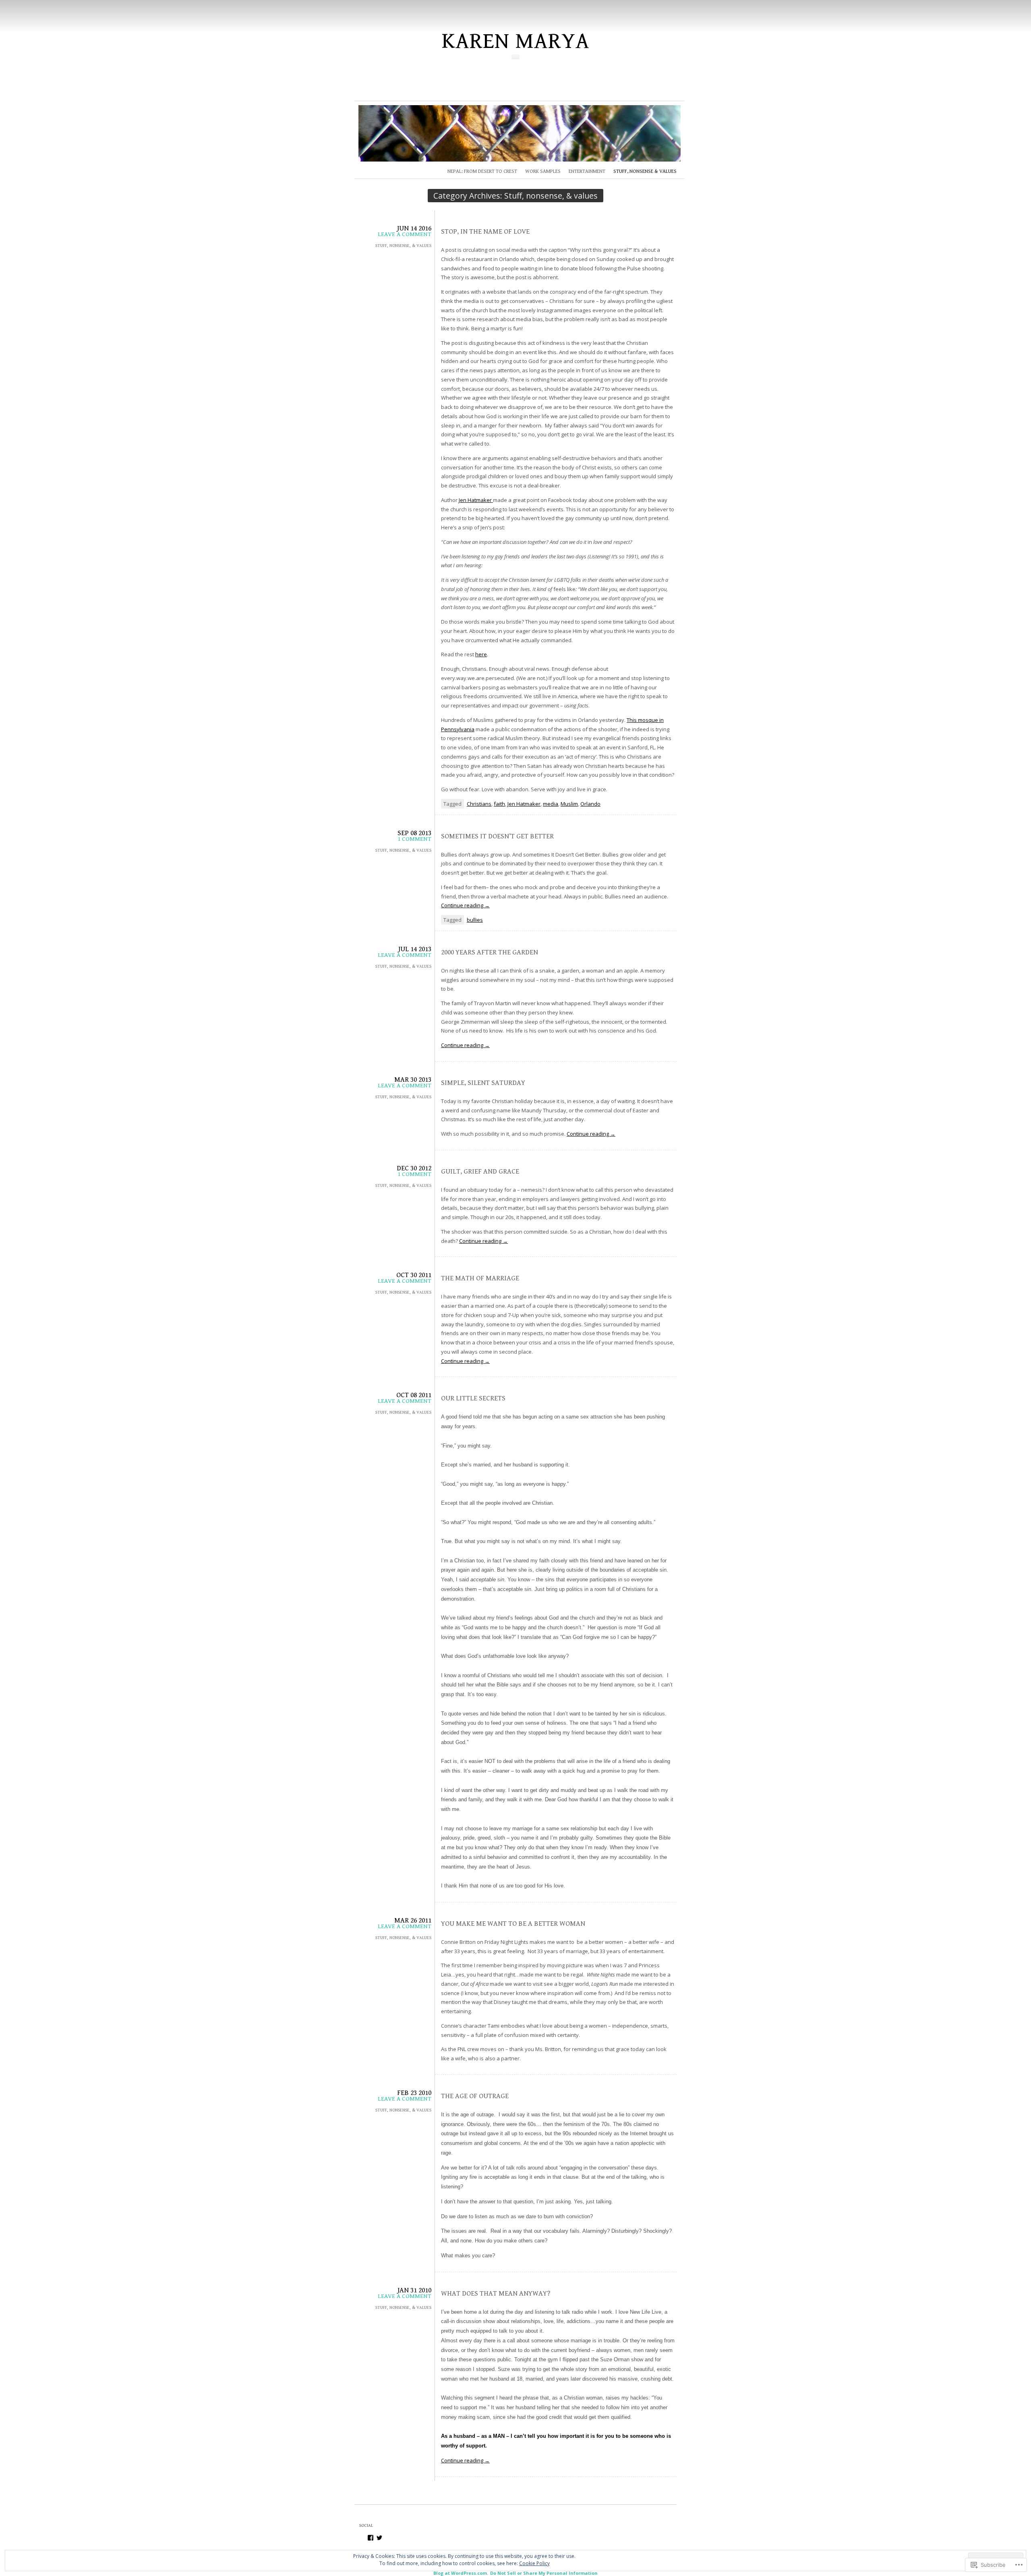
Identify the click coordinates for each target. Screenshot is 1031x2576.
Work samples (543, 171)
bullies (475, 920)
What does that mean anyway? (496, 2294)
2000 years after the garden (490, 952)
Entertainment (587, 171)
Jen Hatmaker (476, 500)
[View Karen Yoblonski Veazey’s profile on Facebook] (371, 2538)
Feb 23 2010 (414, 2093)
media (551, 804)
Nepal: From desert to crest (482, 171)
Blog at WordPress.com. (461, 2573)
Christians (479, 804)
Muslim (569, 804)
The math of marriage (480, 1278)
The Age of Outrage (475, 2096)
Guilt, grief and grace (480, 1172)
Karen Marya (516, 41)
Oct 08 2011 (414, 1395)
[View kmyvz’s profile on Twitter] (379, 2538)
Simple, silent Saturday (483, 1083)
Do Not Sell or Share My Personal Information (544, 2573)
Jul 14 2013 (415, 949)
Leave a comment (405, 234)
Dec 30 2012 (414, 1168)
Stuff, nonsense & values (645, 171)
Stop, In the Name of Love (485, 232)
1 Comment (414, 839)
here (481, 654)
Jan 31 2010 (414, 2290)
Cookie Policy (534, 2563)
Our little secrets (473, 1398)
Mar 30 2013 (413, 1080)
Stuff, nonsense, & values (403, 246)
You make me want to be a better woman (513, 1924)
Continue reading (465, 905)
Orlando (590, 804)
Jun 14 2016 (414, 228)
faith (499, 804)
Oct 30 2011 (414, 1275)
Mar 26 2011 (413, 1921)
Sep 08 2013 (414, 833)
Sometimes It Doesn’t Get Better (497, 836)
